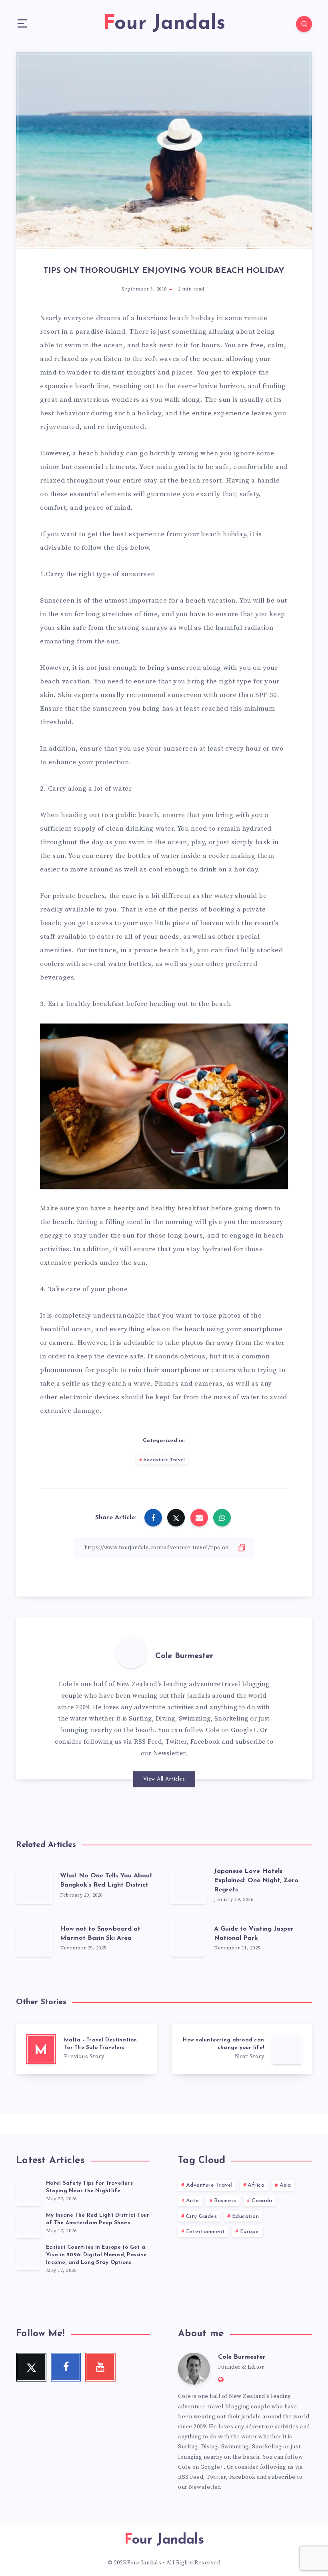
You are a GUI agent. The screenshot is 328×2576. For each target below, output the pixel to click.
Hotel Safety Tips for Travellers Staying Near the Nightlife (89, 2187)
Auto (193, 2201)
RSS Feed (148, 1742)
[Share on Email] (199, 1518)
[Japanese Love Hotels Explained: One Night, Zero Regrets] (188, 1886)
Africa (256, 2185)
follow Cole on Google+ (220, 1730)
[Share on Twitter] (176, 1518)
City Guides (202, 2216)
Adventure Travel (164, 1460)
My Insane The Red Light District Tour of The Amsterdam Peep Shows (98, 2219)
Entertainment (206, 2232)
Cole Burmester (184, 1656)
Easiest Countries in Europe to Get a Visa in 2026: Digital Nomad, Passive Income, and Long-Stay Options (96, 2255)
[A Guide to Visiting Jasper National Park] (188, 1939)
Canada (262, 2201)
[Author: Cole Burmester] (131, 1653)
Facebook (205, 1742)
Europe (250, 2232)
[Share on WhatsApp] (222, 1518)
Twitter (176, 1742)
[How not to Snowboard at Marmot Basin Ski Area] (34, 1939)
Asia (285, 2185)
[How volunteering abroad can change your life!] (242, 2049)
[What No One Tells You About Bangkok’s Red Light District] (34, 1886)
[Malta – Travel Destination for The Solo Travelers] (86, 2049)
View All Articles (164, 1779)
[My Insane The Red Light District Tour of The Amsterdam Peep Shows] (28, 2225)
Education (246, 2216)
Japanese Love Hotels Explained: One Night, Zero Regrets (256, 1881)
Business (225, 2201)
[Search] (304, 24)
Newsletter (169, 1753)
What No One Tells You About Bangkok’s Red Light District (106, 1880)
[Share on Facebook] (153, 1518)
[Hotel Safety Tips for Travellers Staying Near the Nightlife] (28, 2193)
